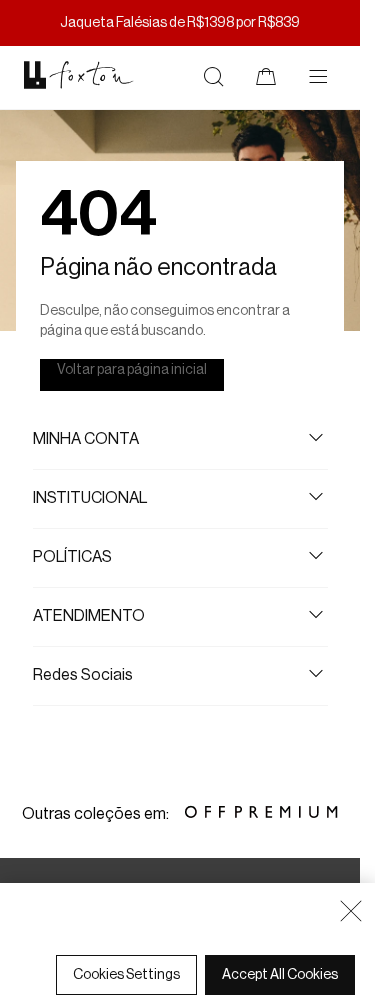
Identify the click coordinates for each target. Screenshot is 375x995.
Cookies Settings (126, 975)
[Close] (351, 911)
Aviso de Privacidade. (192, 947)
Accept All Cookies (280, 975)
